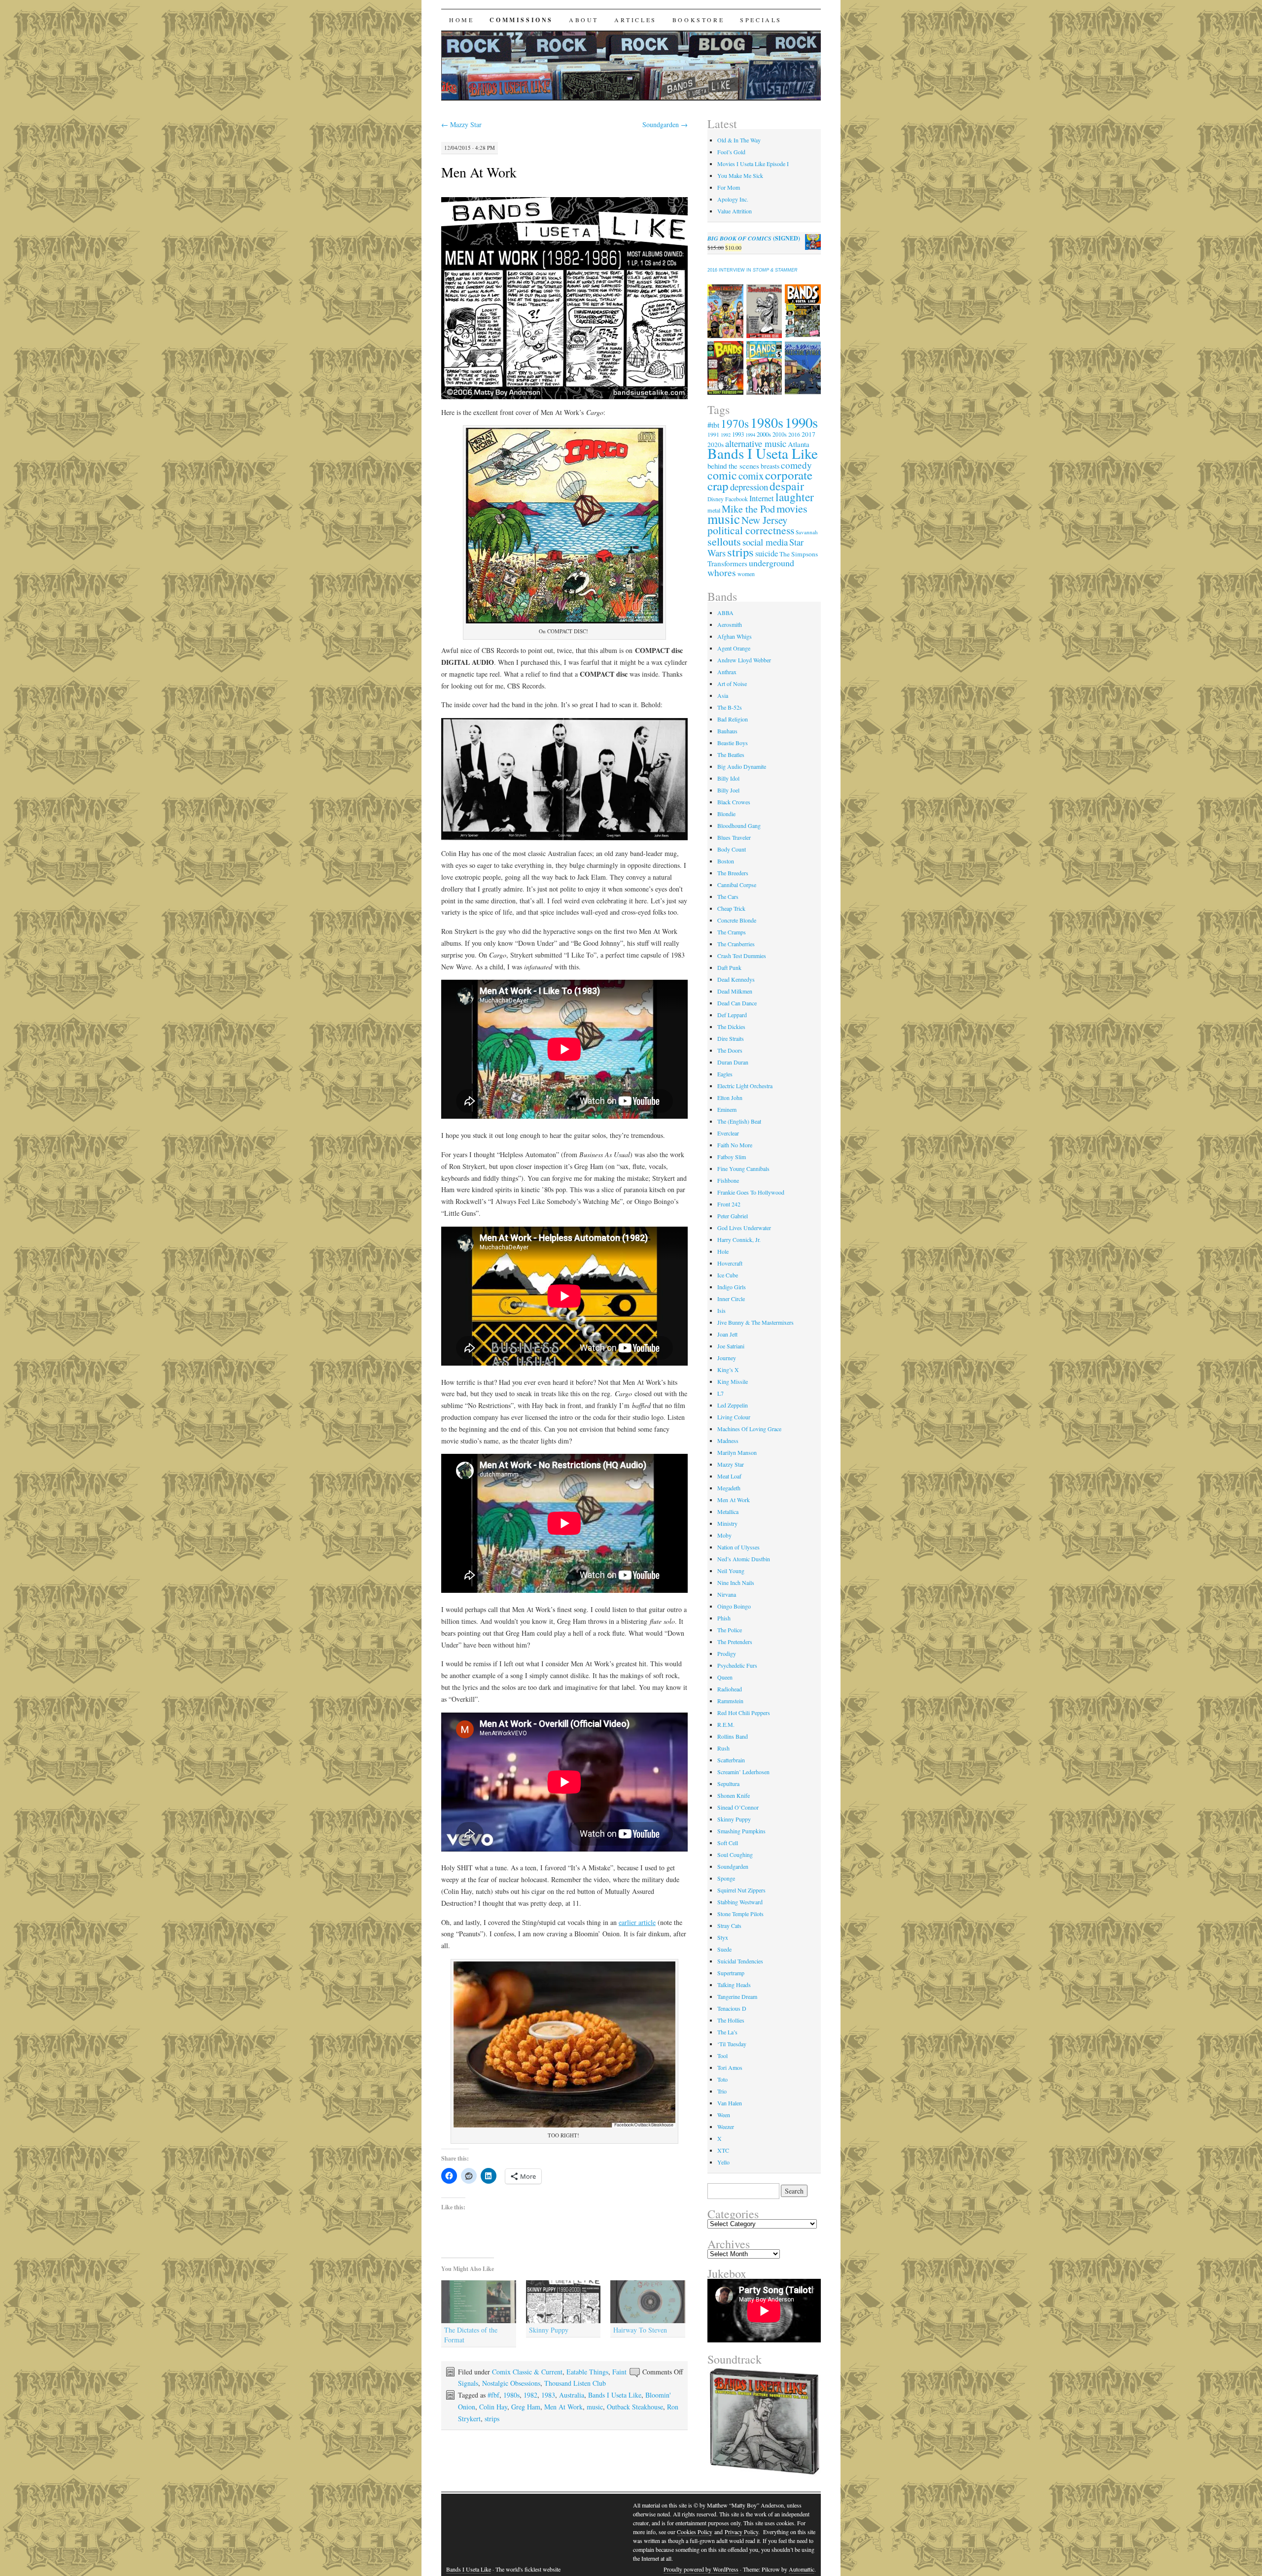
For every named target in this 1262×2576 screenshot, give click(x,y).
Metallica (728, 1511)
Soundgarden (665, 124)
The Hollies (731, 2020)
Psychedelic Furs (737, 1665)
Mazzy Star (461, 124)
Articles (635, 20)
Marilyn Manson (737, 1452)
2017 (808, 434)
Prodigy (727, 1653)
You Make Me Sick (740, 175)
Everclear (728, 1133)
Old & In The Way (739, 140)
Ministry (727, 1523)
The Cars (728, 896)
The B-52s (730, 707)
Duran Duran (733, 1062)
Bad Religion (733, 719)
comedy (796, 465)
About (584, 20)
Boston (726, 861)
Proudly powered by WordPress (701, 2569)
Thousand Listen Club (575, 2383)
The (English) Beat (739, 1121)
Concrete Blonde (737, 920)
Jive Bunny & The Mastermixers (755, 1322)
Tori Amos (730, 2067)
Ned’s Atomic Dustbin (744, 1559)
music (595, 2407)
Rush (723, 1748)
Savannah (807, 532)
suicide (767, 553)
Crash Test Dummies (742, 956)
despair (787, 486)
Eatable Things (587, 2372)
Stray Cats (729, 1925)
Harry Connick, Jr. (739, 1239)
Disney (716, 499)
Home (461, 20)
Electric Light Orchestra (745, 1086)
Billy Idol (728, 778)
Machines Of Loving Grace (749, 1429)
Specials (761, 20)
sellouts (724, 541)
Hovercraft (730, 1263)
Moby (724, 1535)
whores (722, 572)
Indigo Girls (732, 1287)
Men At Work (479, 172)
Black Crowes (734, 802)
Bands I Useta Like (615, 2395)
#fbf (493, 2395)
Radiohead (730, 1689)
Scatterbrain (731, 1760)
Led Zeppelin (733, 1405)
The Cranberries (736, 944)
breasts (770, 466)
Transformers (727, 563)
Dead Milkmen (735, 991)
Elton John (730, 1098)
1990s (801, 422)
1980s (511, 2395)
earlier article (637, 1922)
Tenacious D (732, 2008)
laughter (795, 497)
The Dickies (731, 1027)
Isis (721, 1310)
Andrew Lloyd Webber (744, 660)
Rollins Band (733, 1736)
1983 (548, 2395)
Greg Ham (526, 2407)
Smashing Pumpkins (741, 1831)
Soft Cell (728, 1843)
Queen (725, 1677)
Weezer (726, 2127)
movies (792, 508)
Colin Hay (493, 2407)
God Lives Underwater (744, 1228)
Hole (723, 1251)
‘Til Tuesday (732, 2044)
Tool (722, 2056)
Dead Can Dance (737, 1003)
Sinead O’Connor (738, 1807)
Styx (723, 1937)
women (746, 574)
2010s (780, 434)
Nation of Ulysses (738, 1547)
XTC (723, 2150)
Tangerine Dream (737, 1996)
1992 (726, 435)
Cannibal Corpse (737, 885)
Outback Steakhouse (635, 2407)
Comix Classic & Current (527, 2372)
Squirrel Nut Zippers (741, 1890)
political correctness (751, 530)
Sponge (726, 1878)
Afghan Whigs (735, 636)
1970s (735, 423)
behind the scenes (733, 466)
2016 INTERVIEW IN (753, 270)
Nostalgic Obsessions (511, 2383)
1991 (713, 434)
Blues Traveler (734, 837)
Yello (723, 2162)
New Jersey (764, 520)
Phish (724, 1618)
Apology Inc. (733, 199)
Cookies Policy (695, 2532)
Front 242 (729, 1204)
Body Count (732, 849)
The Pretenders (735, 1642)
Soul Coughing (735, 1855)
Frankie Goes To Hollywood (751, 1192)
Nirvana (727, 1594)
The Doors (730, 1050)
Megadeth (729, 1488)
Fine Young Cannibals (743, 1168)
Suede (724, 1949)
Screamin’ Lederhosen (743, 1772)
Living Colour (734, 1417)
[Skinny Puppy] (563, 2302)
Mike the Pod (748, 509)
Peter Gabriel (733, 1216)
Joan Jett (727, 1334)
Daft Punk (729, 967)
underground (771, 563)
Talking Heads (734, 1985)
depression (749, 487)
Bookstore (698, 20)
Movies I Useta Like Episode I (753, 164)
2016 (794, 434)
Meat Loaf (729, 1476)
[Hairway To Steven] (648, 2302)
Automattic (802, 2569)
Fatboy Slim (732, 1157)
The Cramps (732, 932)
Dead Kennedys (736, 979)
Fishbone (728, 1180)
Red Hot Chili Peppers (744, 1713)
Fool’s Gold (731, 152)
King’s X (728, 1370)
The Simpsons (799, 554)
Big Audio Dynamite (742, 766)
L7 (720, 1393)
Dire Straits (731, 1038)
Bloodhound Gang (739, 825)
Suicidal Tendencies (740, 1961)
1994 (750, 435)
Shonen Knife (734, 1795)
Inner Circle (731, 1299)
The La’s (727, 2032)
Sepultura (728, 1784)
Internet (762, 498)
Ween (724, 2115)
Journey (727, 1358)
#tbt (713, 425)
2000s (764, 434)
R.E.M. (726, 1724)
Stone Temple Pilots (740, 1914)
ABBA (725, 613)
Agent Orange (734, 648)
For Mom (729, 187)
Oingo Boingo (734, 1606)
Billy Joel (728, 790)
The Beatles (731, 755)
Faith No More (735, 1145)
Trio (722, 2091)
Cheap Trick (731, 908)
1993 (738, 434)
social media (765, 542)
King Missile (733, 1381)
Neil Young (731, 1571)
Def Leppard (732, 1015)
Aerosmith (730, 624)
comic (722, 475)
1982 (530, 2395)
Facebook (736, 499)
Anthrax (727, 672)
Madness (728, 1441)
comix (751, 476)
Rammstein (730, 1701)
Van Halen (730, 2103)
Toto (722, 2079)
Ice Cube (728, 1275)
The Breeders (733, 873)
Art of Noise (732, 684)
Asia (723, 695)
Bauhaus (727, 731)
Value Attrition (735, 211)
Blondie (726, 814)
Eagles (725, 1074)
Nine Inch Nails (736, 1582)
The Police (730, 1630)
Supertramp (731, 1973)
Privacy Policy (741, 2532)
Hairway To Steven (640, 2330)
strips (492, 2419)
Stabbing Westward (740, 1902)
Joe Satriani (731, 1346)
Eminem (727, 1109)
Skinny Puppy (549, 2330)
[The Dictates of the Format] (479, 2302)
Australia (572, 2395)
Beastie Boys (733, 743)
